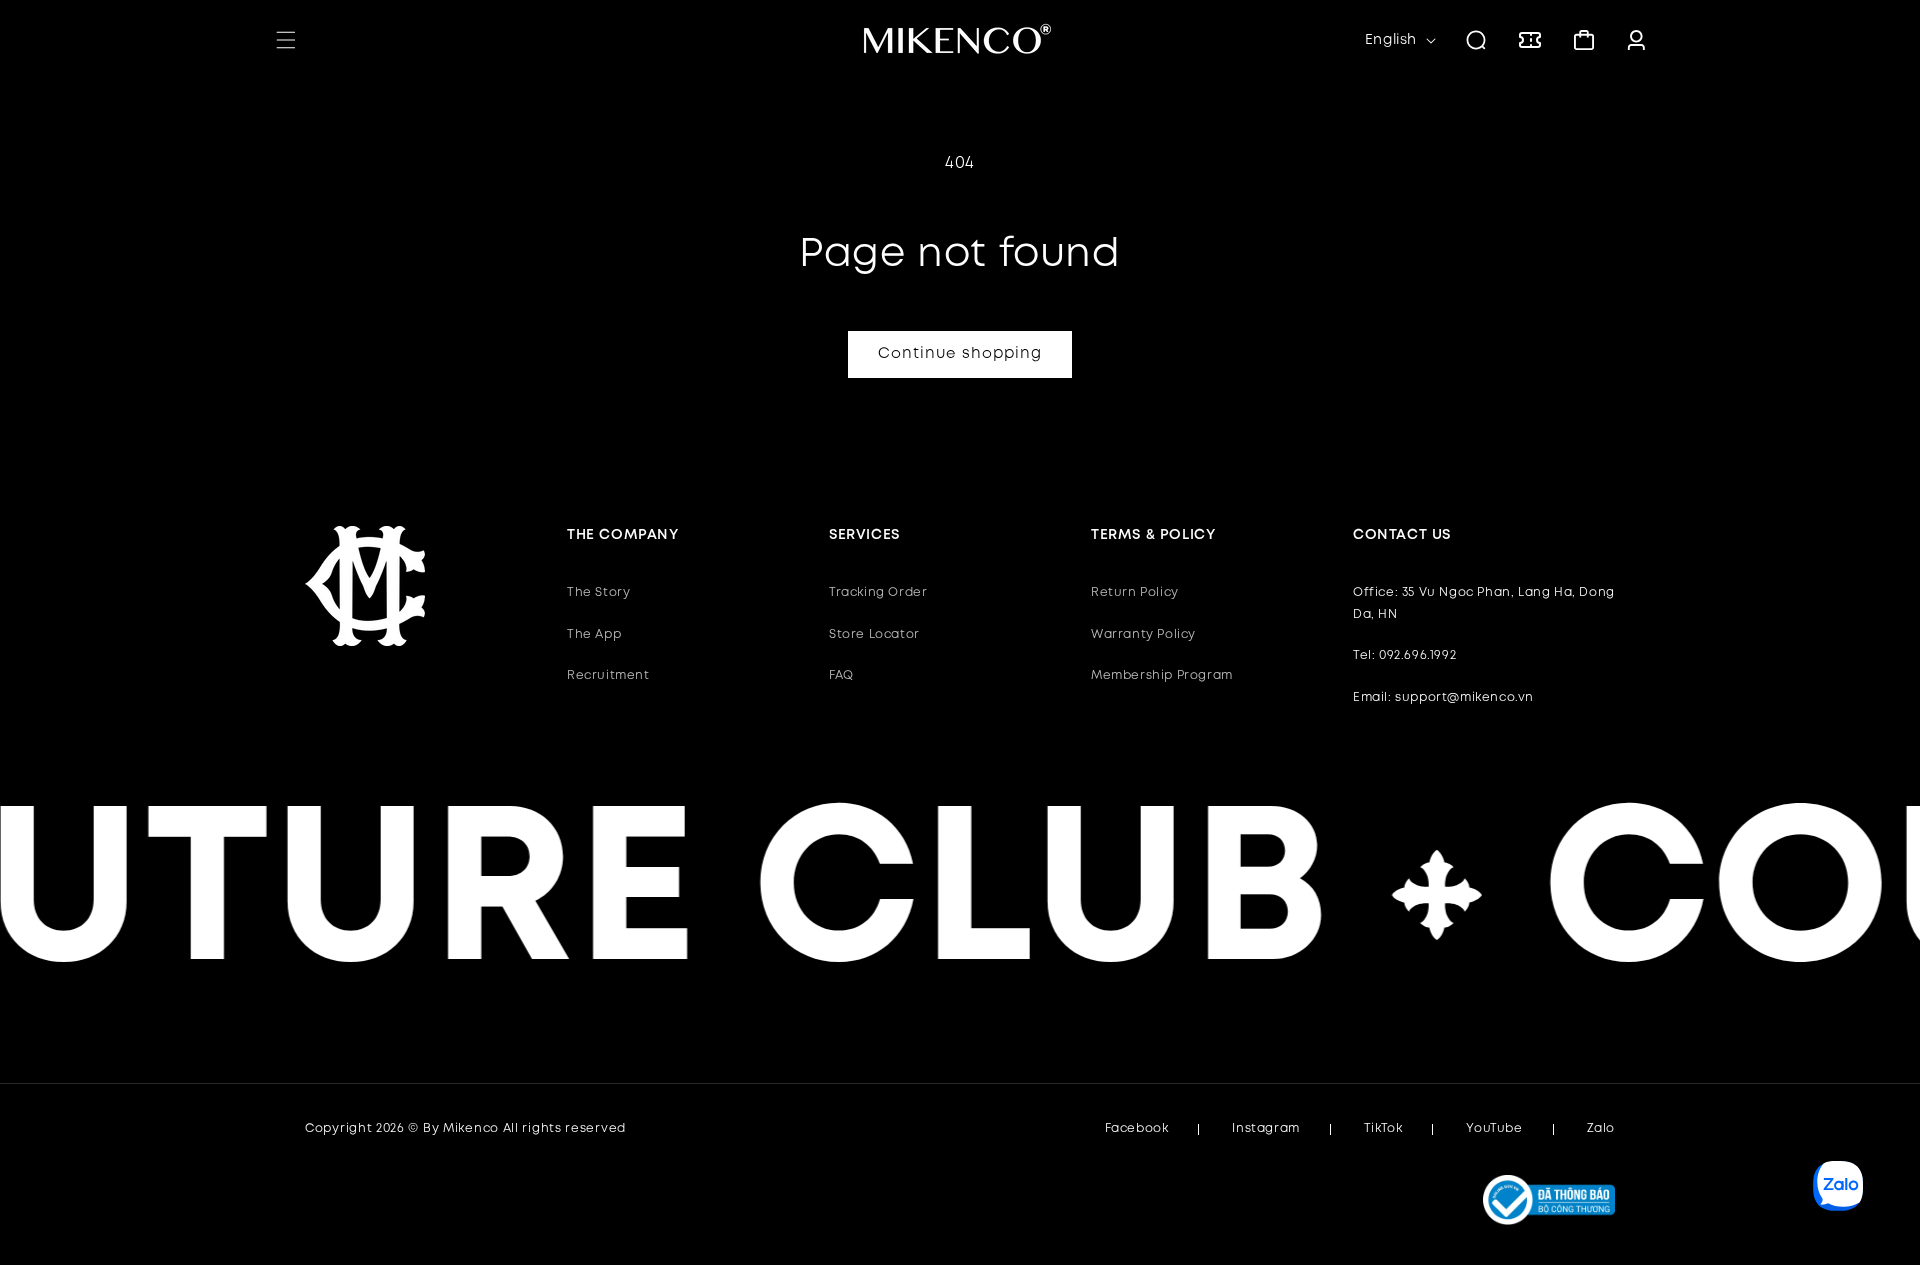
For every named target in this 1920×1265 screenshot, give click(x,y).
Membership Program (1162, 675)
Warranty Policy (1143, 634)
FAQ (841, 675)
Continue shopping (960, 354)
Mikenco (471, 1128)
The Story (598, 592)
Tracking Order (878, 592)
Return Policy (1135, 592)
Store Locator (874, 634)
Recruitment (608, 675)
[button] (286, 40)
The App (594, 634)
